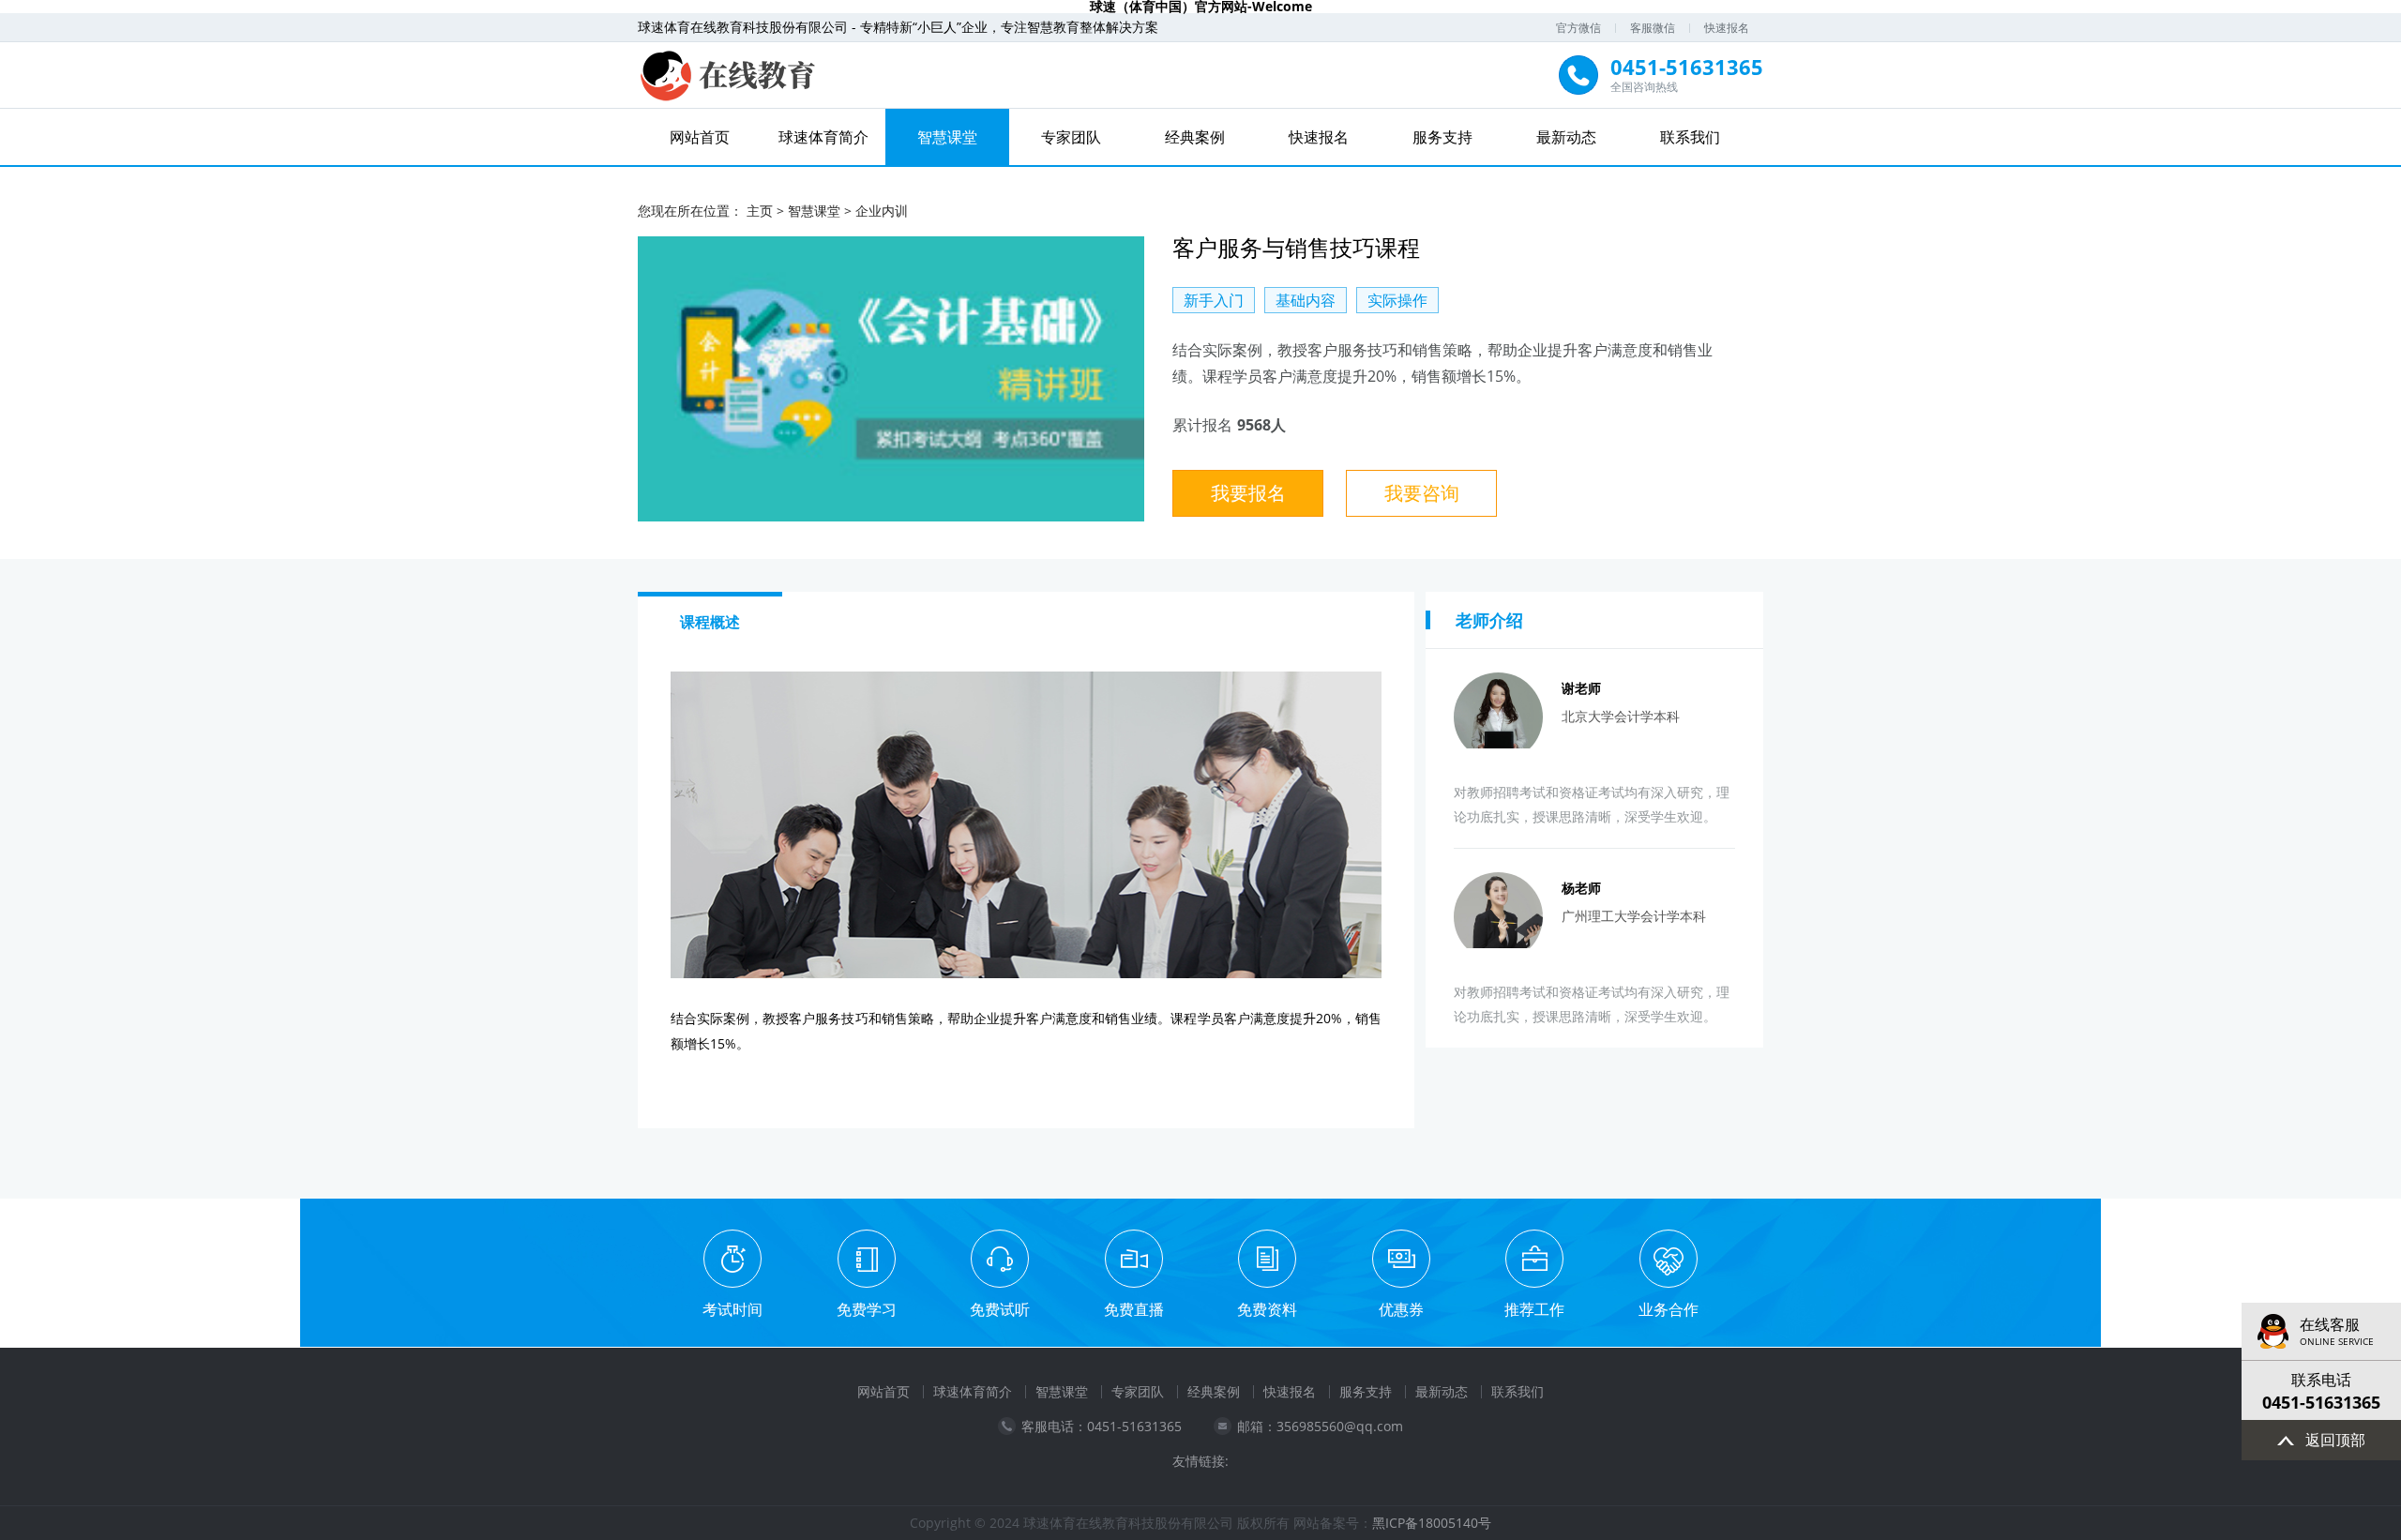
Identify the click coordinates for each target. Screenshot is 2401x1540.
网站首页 (700, 137)
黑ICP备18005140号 (1432, 1523)
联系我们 (1690, 137)
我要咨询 (1422, 493)
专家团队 (1071, 137)
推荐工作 (1534, 1309)
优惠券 (1401, 1309)
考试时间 (732, 1309)
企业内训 (882, 211)
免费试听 (1000, 1309)
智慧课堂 (947, 137)
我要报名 (1248, 493)
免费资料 (1267, 1309)
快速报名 (1727, 28)
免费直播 (1134, 1309)
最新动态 (1566, 137)
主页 (760, 211)
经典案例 (1195, 137)
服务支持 (1442, 137)
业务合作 (1669, 1309)
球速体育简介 (823, 137)
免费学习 (867, 1309)
